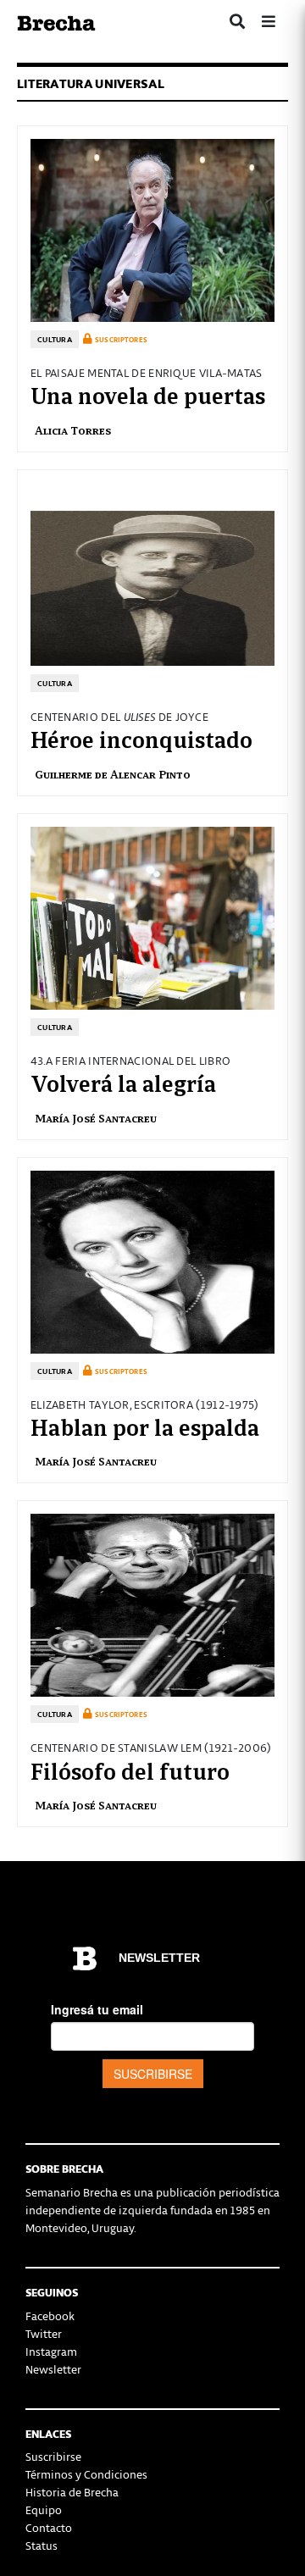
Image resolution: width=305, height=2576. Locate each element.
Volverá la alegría (123, 1082)
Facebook (50, 2316)
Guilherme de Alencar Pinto (113, 774)
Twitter (44, 2333)
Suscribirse (53, 2456)
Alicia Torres (73, 430)
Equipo (44, 2510)
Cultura (55, 339)
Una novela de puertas (148, 394)
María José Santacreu (96, 1118)
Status (42, 2545)
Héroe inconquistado (141, 738)
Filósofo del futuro (130, 1770)
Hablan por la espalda (145, 1426)
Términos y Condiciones (86, 2474)
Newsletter (53, 2369)
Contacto (49, 2527)
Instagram (51, 2351)
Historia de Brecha (72, 2492)
